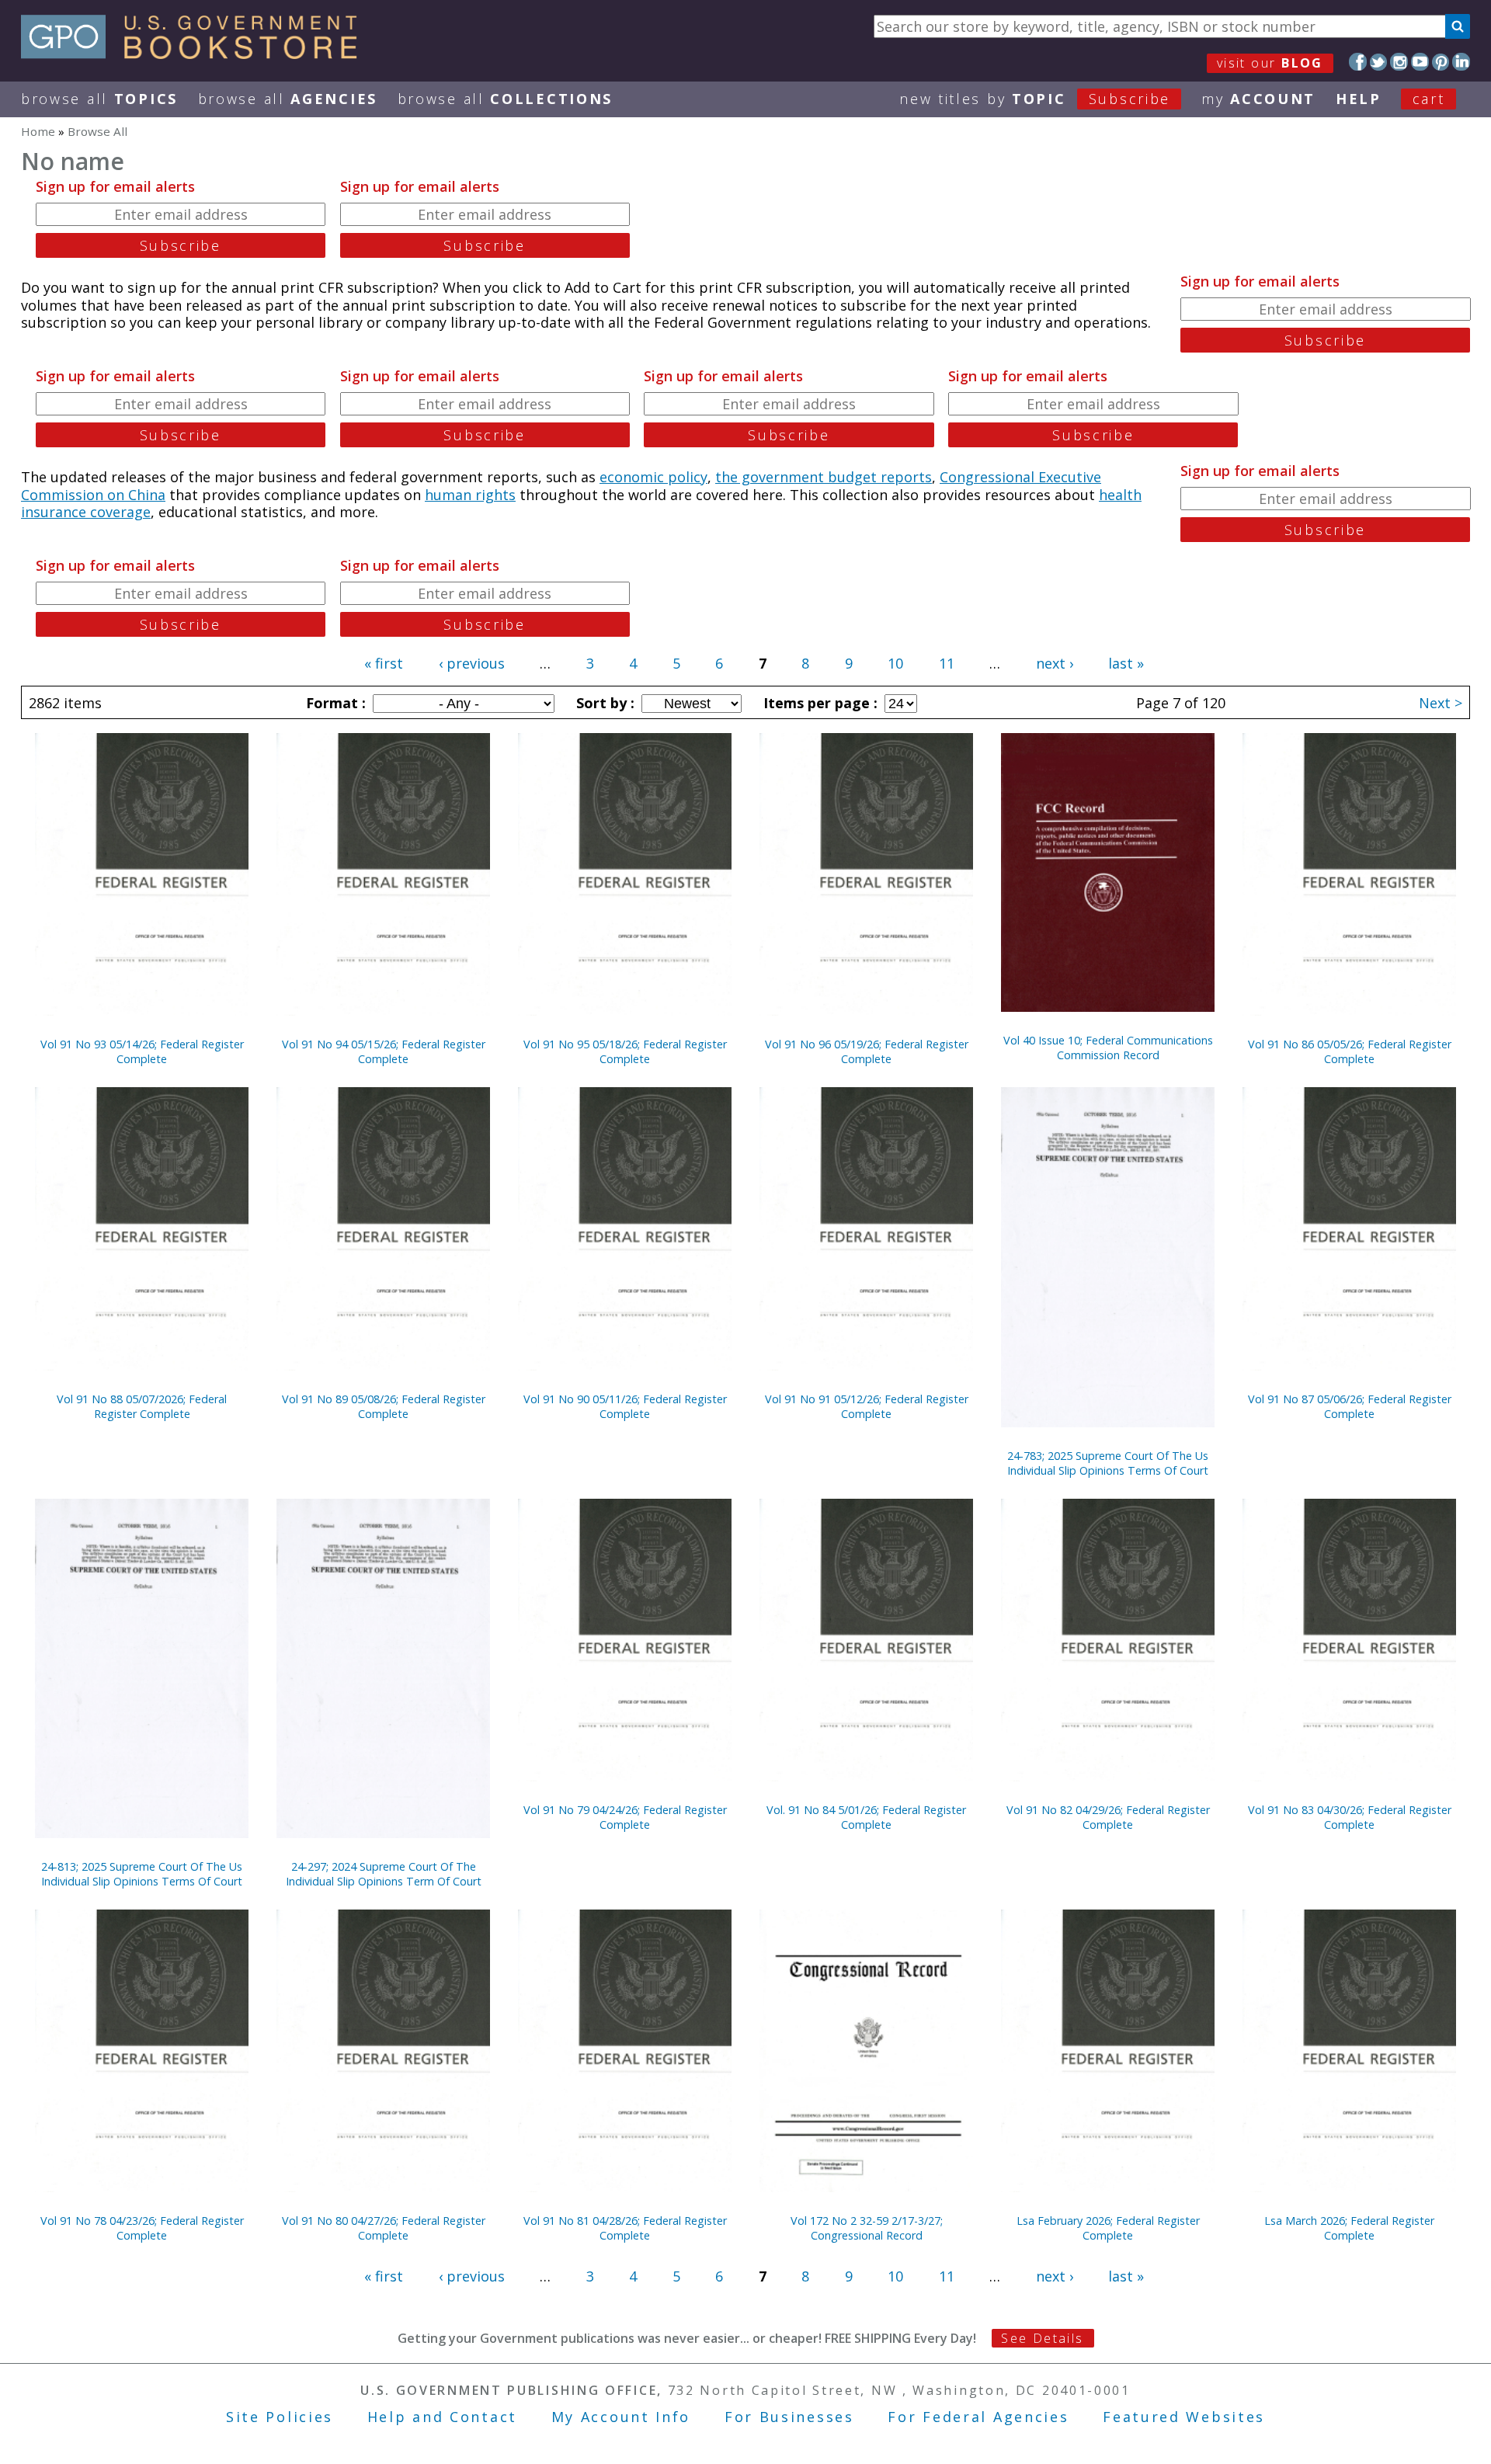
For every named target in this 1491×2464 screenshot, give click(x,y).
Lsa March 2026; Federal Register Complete (1349, 2228)
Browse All (99, 99)
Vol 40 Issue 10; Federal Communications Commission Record (1108, 1048)
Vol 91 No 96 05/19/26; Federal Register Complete (867, 1051)
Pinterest (1441, 62)
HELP (1359, 99)
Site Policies (280, 2417)
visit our (1270, 63)
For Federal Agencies (978, 2417)
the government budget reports (824, 477)
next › (1055, 663)
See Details (1042, 2338)
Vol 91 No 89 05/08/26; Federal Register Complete (384, 1406)
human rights (470, 495)
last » (1126, 663)
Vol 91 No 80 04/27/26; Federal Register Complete (384, 2228)
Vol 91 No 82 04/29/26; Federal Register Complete (1108, 1817)
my (1258, 99)
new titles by (1035, 99)
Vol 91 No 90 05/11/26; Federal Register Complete (625, 1406)
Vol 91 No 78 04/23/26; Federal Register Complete (142, 2228)
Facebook (1358, 62)
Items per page (818, 703)
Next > (1441, 703)
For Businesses (789, 2417)
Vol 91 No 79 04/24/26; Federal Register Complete (625, 1817)
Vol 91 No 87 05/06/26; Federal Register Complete (1350, 1406)
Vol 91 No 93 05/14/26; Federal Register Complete (142, 1051)
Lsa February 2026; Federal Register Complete (1108, 2228)
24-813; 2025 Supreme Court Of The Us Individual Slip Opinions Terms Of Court (142, 1874)
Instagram (1399, 62)
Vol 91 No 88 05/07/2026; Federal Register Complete (142, 1406)
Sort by (603, 703)
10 (895, 663)
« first (384, 663)
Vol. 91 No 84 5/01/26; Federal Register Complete (866, 1817)
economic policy (653, 477)
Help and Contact (442, 2417)
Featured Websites (1184, 2417)
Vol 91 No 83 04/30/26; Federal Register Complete (1350, 1817)
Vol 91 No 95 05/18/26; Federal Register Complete (625, 1051)
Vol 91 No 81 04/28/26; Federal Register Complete (625, 2228)
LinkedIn (1461, 62)
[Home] (196, 54)
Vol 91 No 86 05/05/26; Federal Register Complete (1350, 1051)
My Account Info (621, 2417)
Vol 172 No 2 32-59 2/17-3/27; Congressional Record (867, 2228)
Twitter (1379, 62)
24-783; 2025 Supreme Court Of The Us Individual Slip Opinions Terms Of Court (1108, 1463)
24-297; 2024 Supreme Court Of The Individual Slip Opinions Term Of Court (384, 1874)
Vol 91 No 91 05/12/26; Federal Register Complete (867, 1406)
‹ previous (472, 663)
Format (334, 703)
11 (947, 663)
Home (38, 131)
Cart (1429, 99)
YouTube (1420, 62)
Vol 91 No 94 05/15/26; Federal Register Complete (384, 1051)
